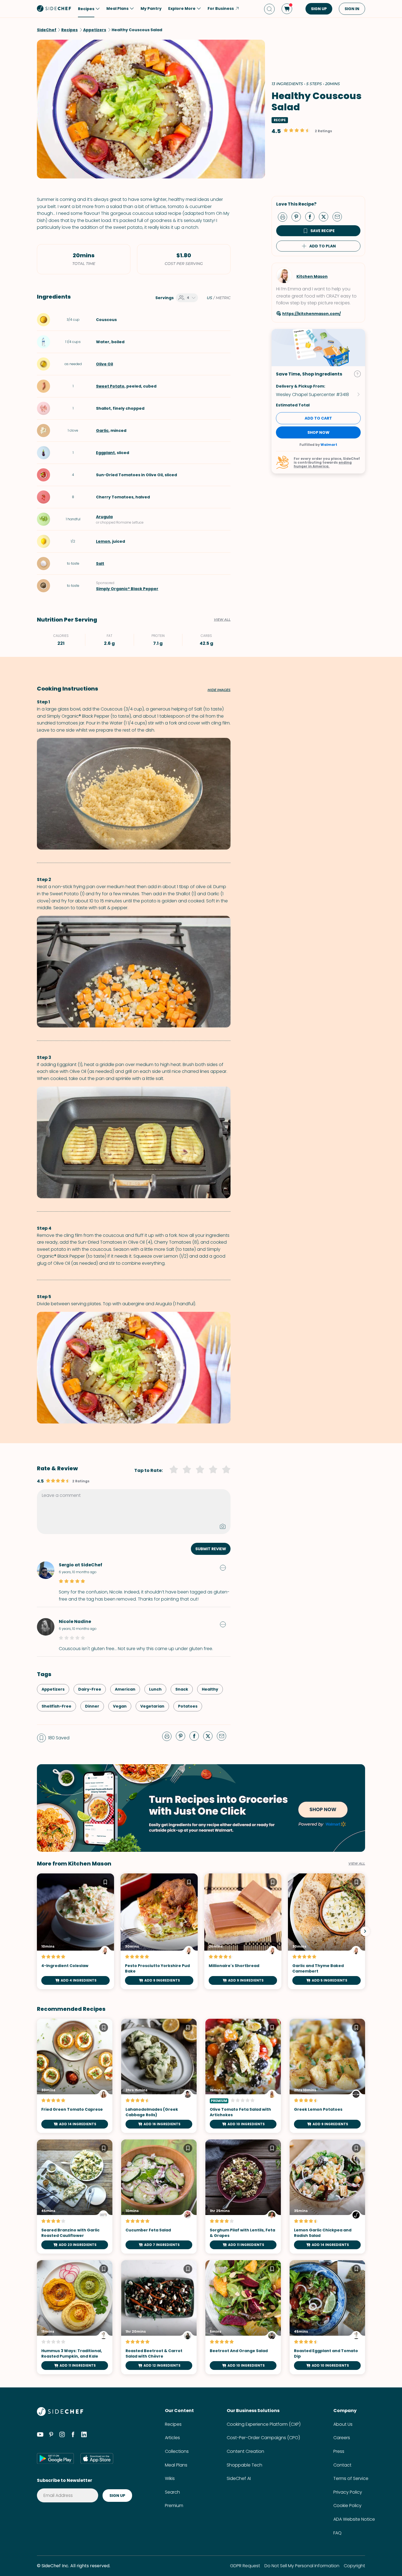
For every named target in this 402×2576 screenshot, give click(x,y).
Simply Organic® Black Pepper (127, 589)
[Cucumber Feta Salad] (159, 2197)
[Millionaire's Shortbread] (243, 1931)
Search (172, 2492)
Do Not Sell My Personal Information (302, 2566)
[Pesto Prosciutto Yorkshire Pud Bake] (159, 1931)
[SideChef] (60, 2414)
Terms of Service (351, 2478)
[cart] (287, 9)
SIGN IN (352, 9)
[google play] (55, 2458)
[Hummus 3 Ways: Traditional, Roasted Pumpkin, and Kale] (75, 2317)
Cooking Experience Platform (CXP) (264, 2424)
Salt (100, 564)
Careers (342, 2438)
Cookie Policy (347, 2506)
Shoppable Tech (244, 2465)
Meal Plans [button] (117, 8)
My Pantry (151, 8)
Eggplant (105, 453)
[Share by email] (339, 216)
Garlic (102, 431)
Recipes (173, 2424)
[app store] (97, 2458)
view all (357, 1864)
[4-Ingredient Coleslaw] (75, 1931)
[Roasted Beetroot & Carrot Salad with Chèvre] (159, 2317)
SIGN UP (319, 9)
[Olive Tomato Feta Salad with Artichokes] (243, 2076)
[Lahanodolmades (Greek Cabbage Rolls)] (159, 2076)
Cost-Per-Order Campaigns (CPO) (263, 2438)
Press (339, 2451)
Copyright (354, 2566)
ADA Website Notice (354, 2519)
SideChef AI (239, 2478)
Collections (177, 2451)
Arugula (104, 517)
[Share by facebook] (312, 216)
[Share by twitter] (326, 216)
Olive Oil (104, 364)
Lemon (103, 541)
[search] (269, 9)
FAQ (337, 2533)
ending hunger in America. (323, 464)
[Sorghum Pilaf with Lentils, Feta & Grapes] (243, 2197)
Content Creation (245, 2451)
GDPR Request (245, 2566)
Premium (174, 2506)
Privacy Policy (348, 2492)
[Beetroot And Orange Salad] (243, 2317)
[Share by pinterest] (298, 216)
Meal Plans (176, 2465)
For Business (221, 8)
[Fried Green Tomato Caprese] (75, 2076)
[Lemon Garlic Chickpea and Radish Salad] (327, 2197)
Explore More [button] (182, 8)
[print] (284, 216)
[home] (54, 8)
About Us (343, 2424)
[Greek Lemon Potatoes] (327, 2076)
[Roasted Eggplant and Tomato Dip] (327, 2317)
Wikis (170, 2478)
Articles (172, 2438)
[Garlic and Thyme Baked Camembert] (327, 1931)
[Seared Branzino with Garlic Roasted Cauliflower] (75, 2197)
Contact (342, 2465)
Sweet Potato (110, 386)
